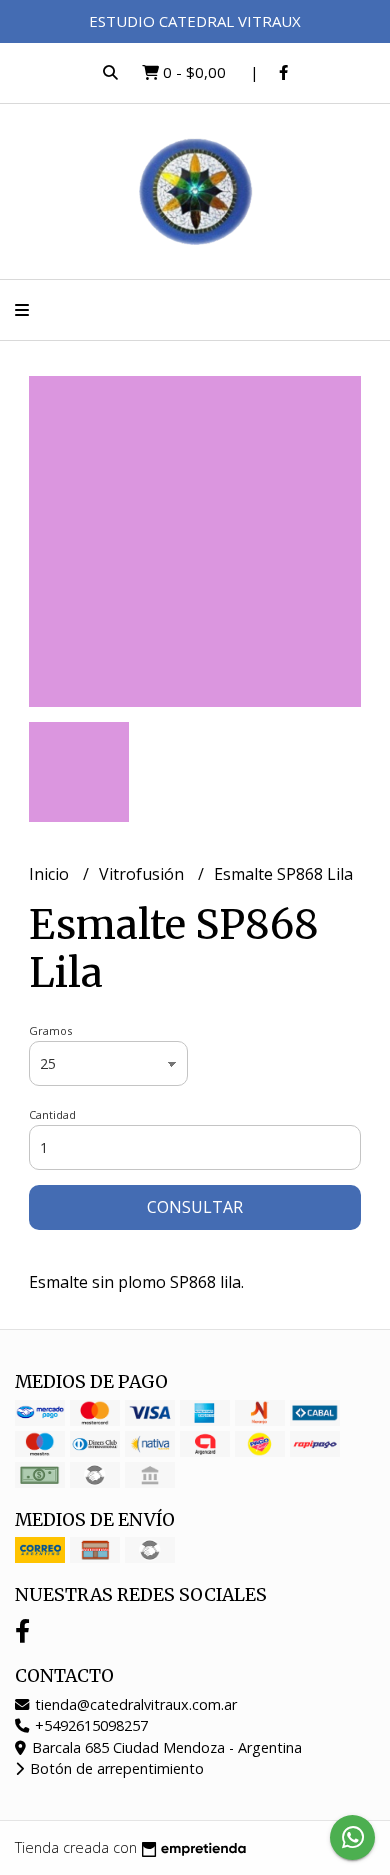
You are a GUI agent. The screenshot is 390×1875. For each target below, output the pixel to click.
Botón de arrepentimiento (115, 1768)
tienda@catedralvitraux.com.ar (134, 1704)
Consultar (195, 1207)
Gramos (50, 1030)
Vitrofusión (143, 874)
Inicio (51, 874)
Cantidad (52, 1114)
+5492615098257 (89, 1725)
